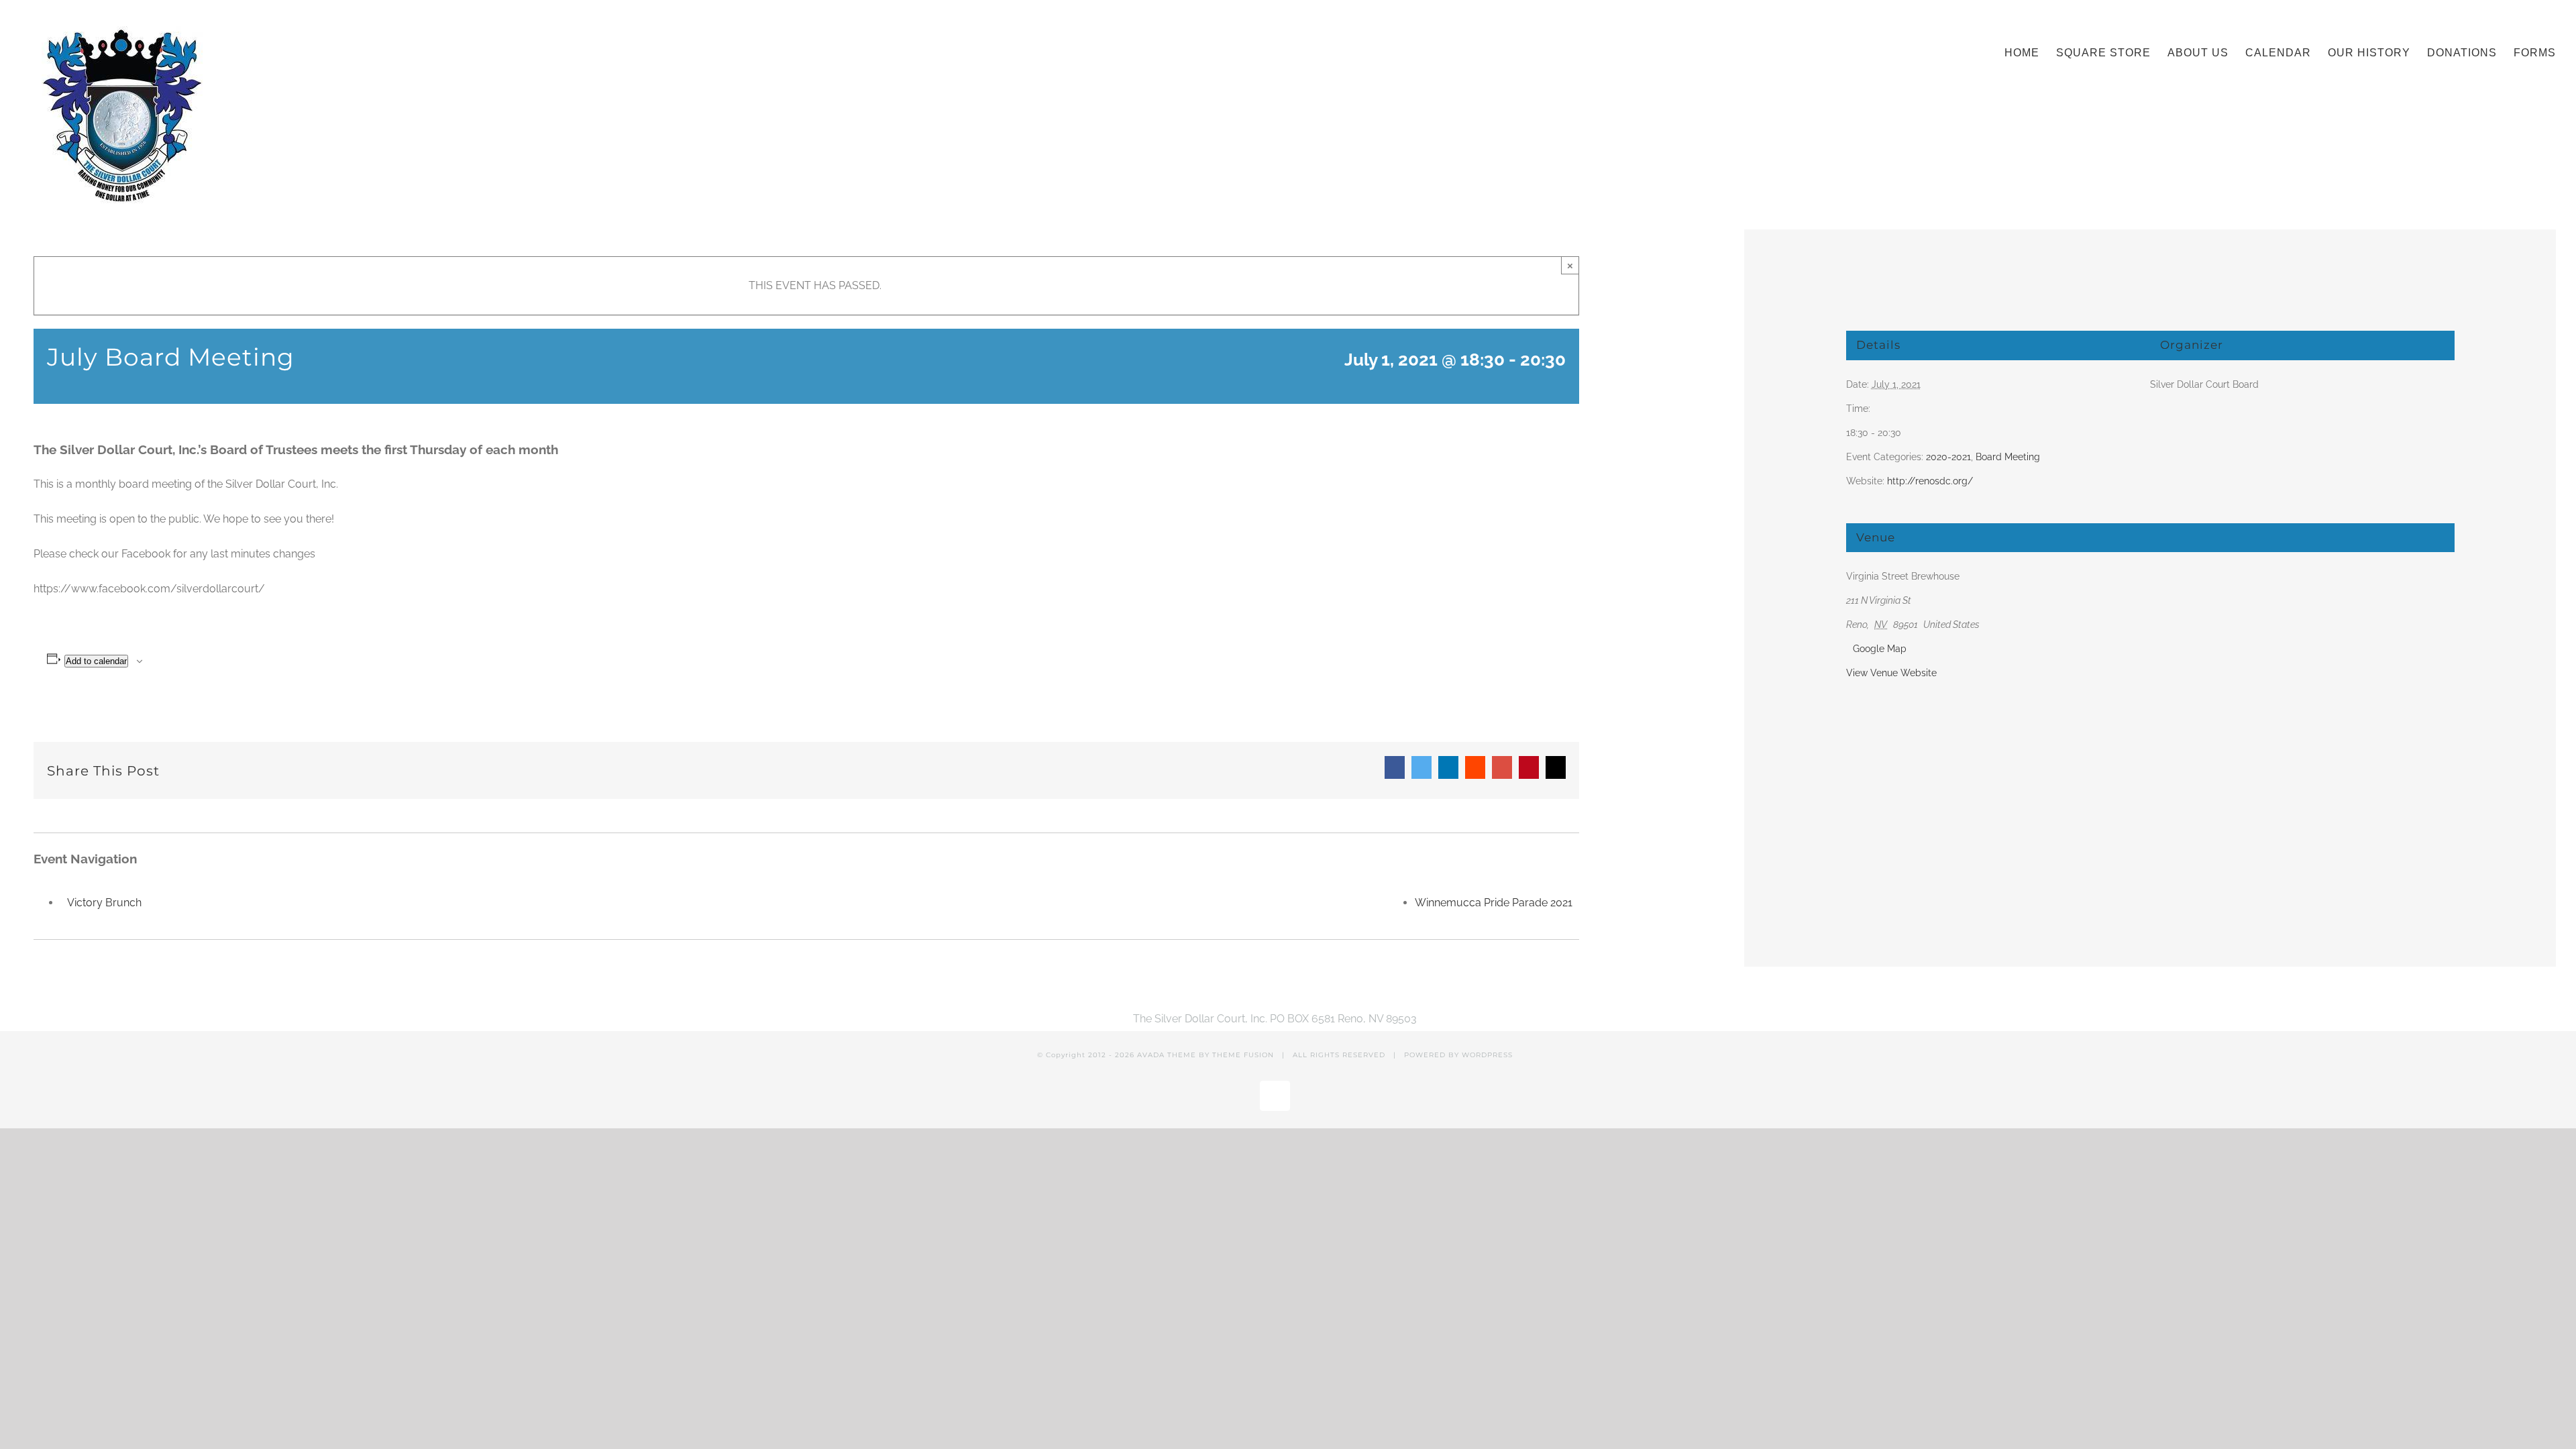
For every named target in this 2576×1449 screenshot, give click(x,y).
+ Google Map (1876, 649)
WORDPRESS (1487, 1055)
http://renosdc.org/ (1930, 481)
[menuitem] (2030, 50)
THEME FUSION (1243, 1055)
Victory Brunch (104, 903)
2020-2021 (1948, 457)
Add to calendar (96, 661)
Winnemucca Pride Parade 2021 (1494, 903)
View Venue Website (1891, 673)
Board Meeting (2008, 457)
